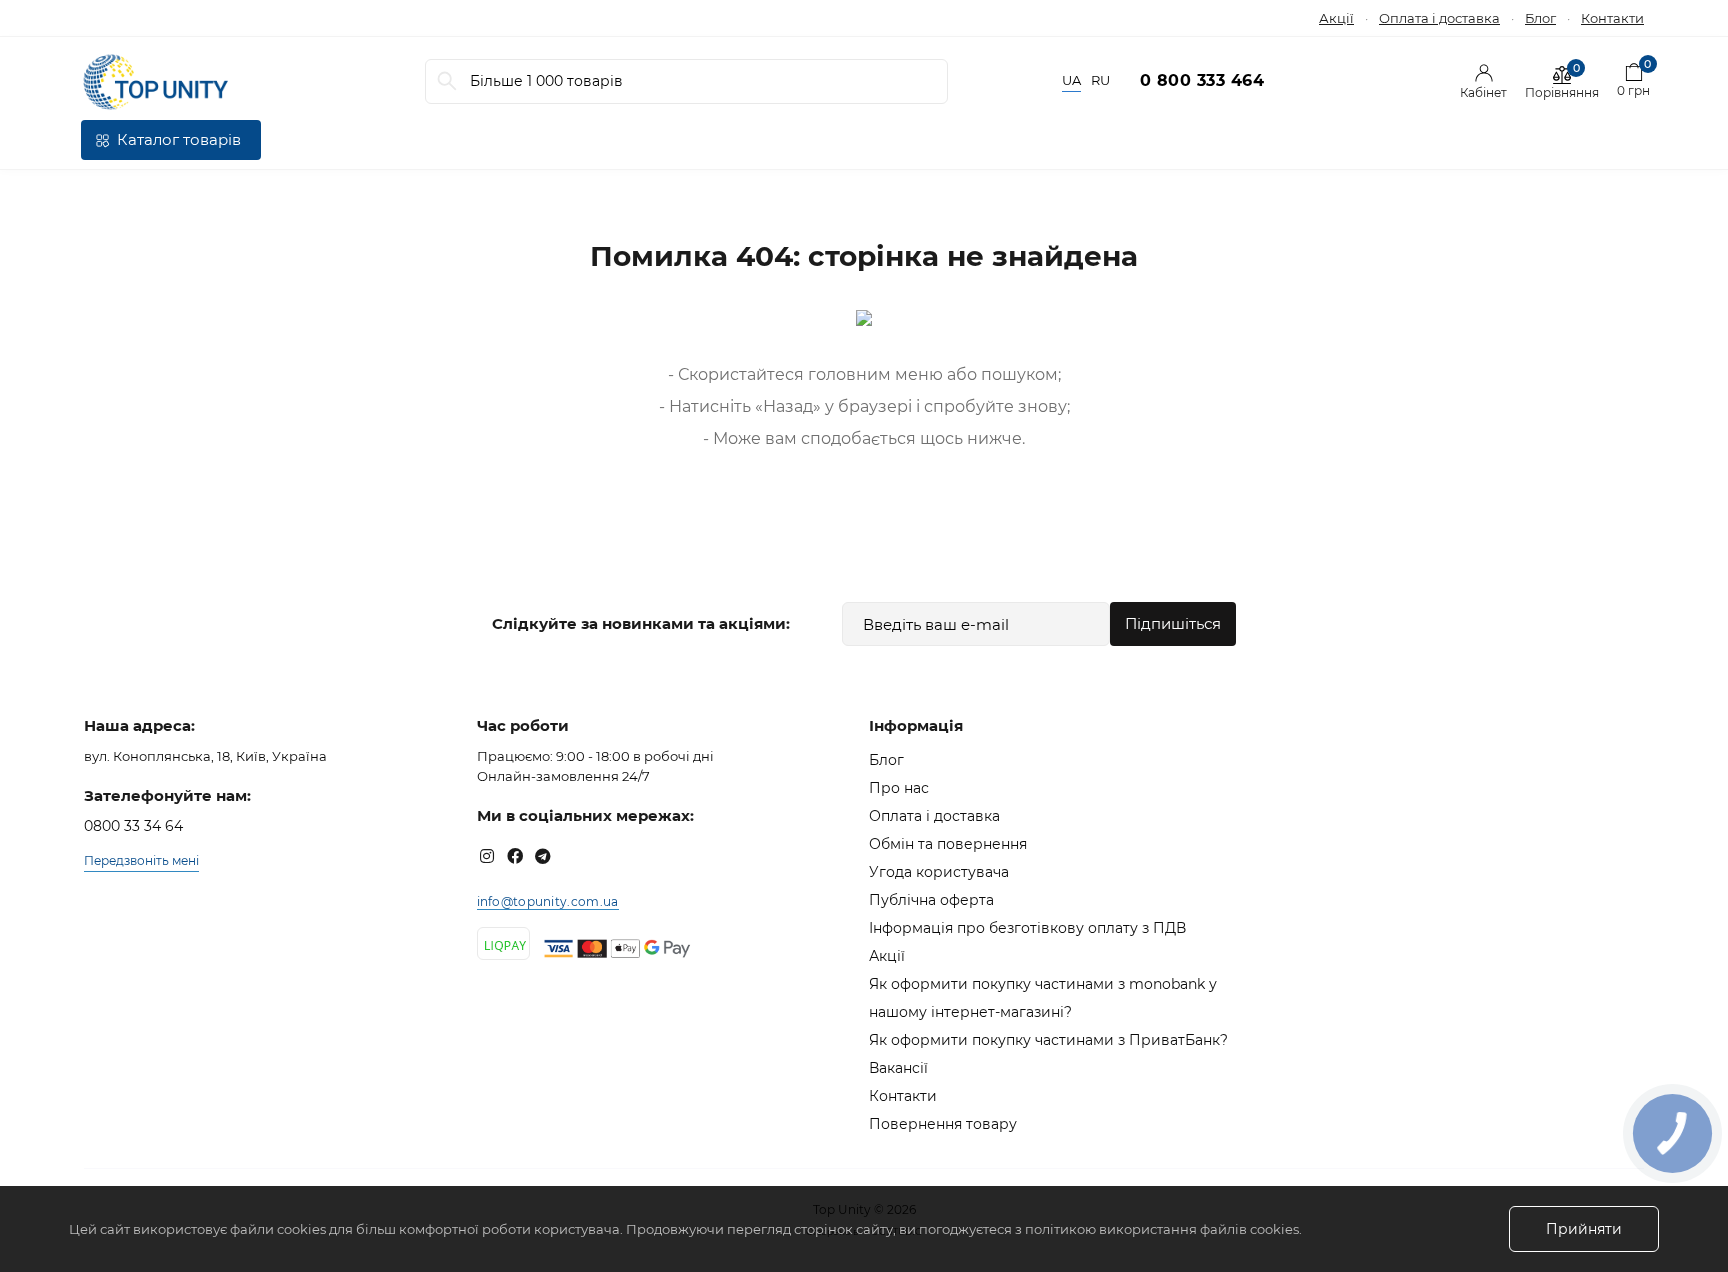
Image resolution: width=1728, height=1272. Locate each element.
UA (1071, 80)
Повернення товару (943, 1124)
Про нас (899, 788)
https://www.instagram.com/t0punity (487, 856)
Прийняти (1584, 1229)
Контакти (1612, 18)
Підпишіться (1173, 623)
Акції (1336, 18)
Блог (1540, 18)
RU (1100, 80)
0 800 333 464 (1202, 80)
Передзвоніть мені (141, 860)
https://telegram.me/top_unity (543, 856)
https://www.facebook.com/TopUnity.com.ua (515, 856)
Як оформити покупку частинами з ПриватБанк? (1048, 1040)
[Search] (447, 81)
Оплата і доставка (1439, 18)
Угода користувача (939, 872)
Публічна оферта (931, 900)
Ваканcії (898, 1068)
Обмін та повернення (948, 844)
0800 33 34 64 (133, 826)
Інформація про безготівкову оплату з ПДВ (1027, 928)
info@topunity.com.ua (548, 901)
